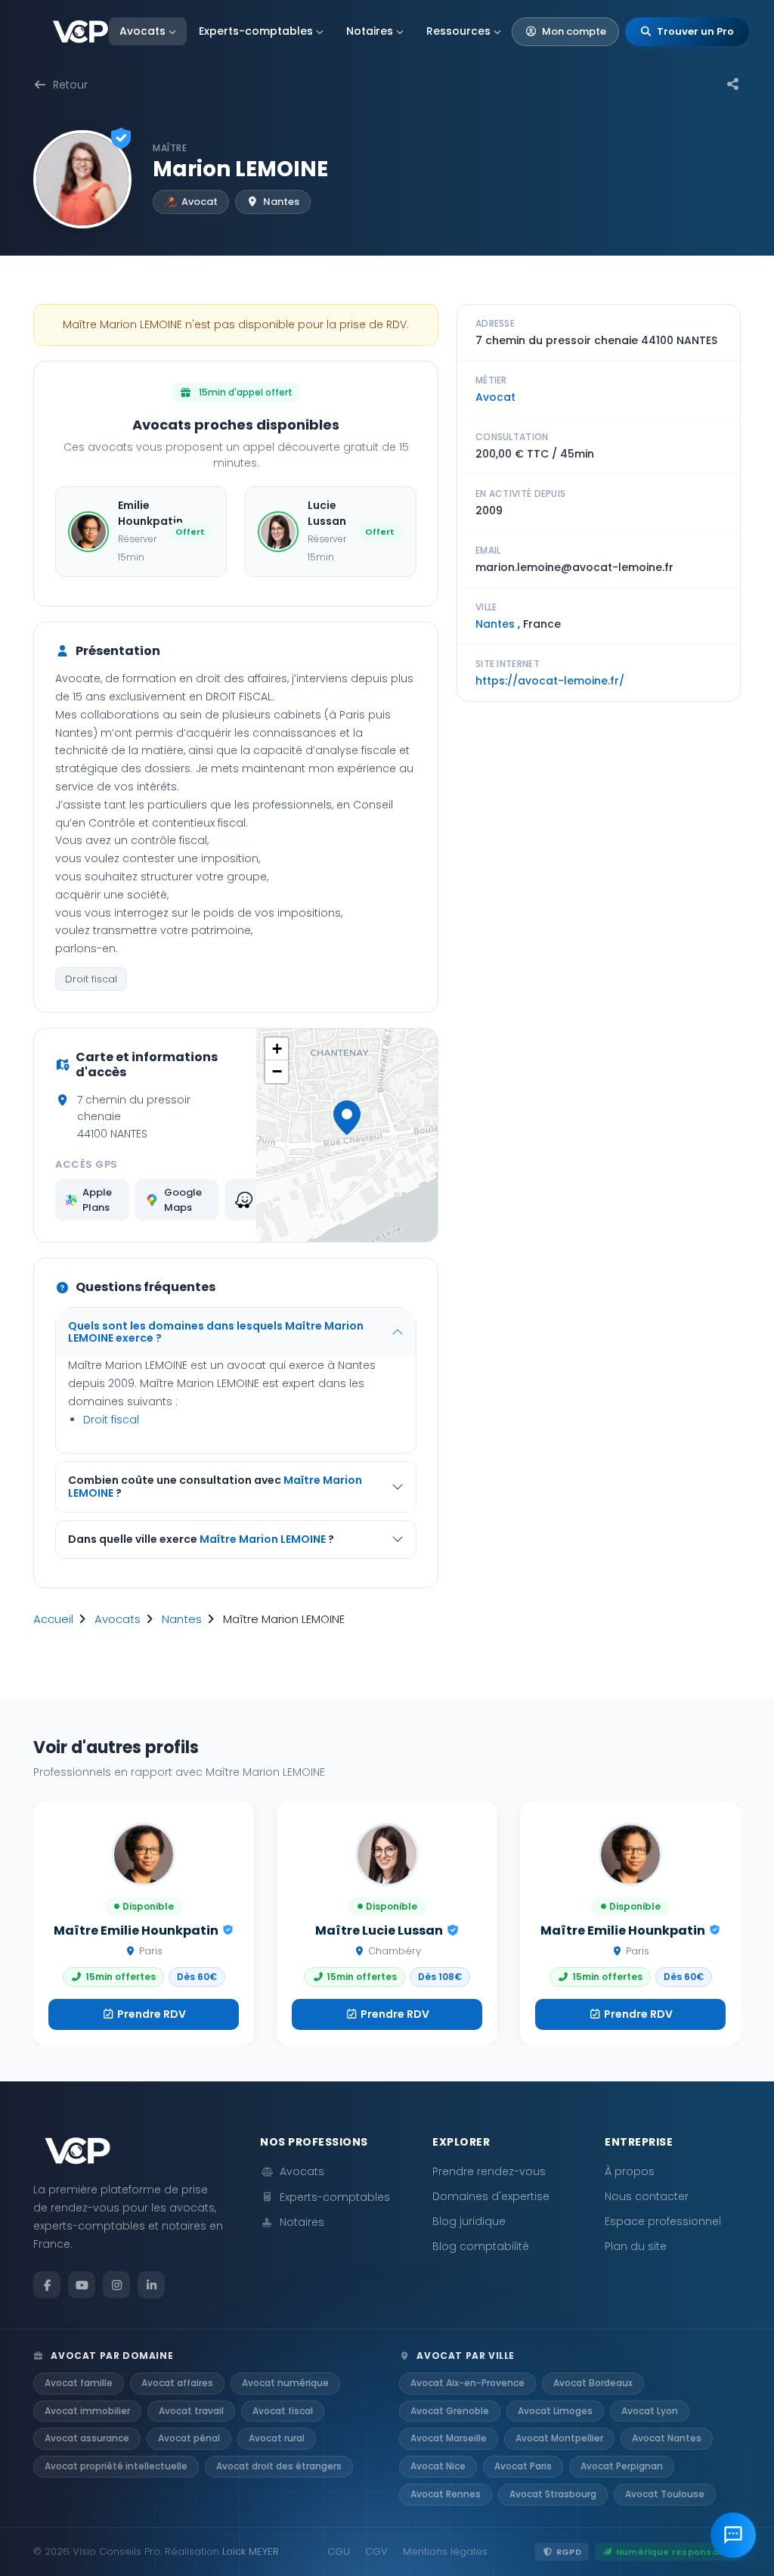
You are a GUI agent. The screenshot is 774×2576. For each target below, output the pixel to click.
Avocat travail (191, 2411)
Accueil (53, 1619)
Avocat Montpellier (559, 2438)
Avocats (142, 31)
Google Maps (183, 1200)
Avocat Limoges (555, 2411)
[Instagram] (116, 2285)
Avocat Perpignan (622, 2466)
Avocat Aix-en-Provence (467, 2383)
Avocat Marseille (449, 2438)
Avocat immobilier (87, 2411)
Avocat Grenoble (450, 2411)
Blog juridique (469, 2221)
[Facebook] (47, 2285)
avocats (118, 1619)
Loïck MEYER (251, 2551)
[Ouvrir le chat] (733, 2535)
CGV (376, 2551)
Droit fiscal (91, 979)
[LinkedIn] (151, 2285)
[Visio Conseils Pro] (80, 32)
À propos (630, 2171)
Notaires (370, 31)
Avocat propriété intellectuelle (116, 2466)
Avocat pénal (189, 2438)
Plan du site (636, 2246)
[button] (347, 1118)
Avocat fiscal (283, 2411)
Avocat (495, 397)
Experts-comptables (256, 31)
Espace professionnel (663, 2221)
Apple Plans (97, 1200)
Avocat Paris (523, 2466)
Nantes (182, 1619)
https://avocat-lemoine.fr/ (550, 681)
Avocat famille (79, 2383)
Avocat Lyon (650, 2411)
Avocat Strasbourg (553, 2494)
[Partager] (733, 85)
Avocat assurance (87, 2438)
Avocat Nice (438, 2466)
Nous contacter (647, 2196)
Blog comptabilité (481, 2246)
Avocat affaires (177, 2383)
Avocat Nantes (667, 2438)
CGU (339, 2551)
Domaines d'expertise (491, 2196)
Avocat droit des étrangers (279, 2466)
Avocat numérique (285, 2383)
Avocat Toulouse (665, 2494)
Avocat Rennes (446, 2494)
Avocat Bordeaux (593, 2383)
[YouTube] (82, 2285)
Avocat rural (277, 2438)
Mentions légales (445, 2551)
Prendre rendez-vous (489, 2171)
